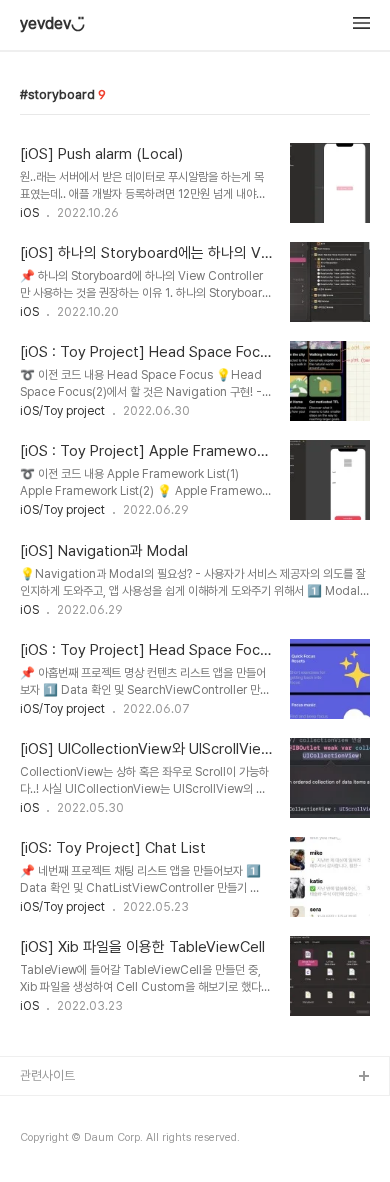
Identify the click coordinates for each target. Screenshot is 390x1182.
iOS (29, 213)
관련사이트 (47, 1075)
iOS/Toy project (62, 411)
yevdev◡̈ (52, 24)
